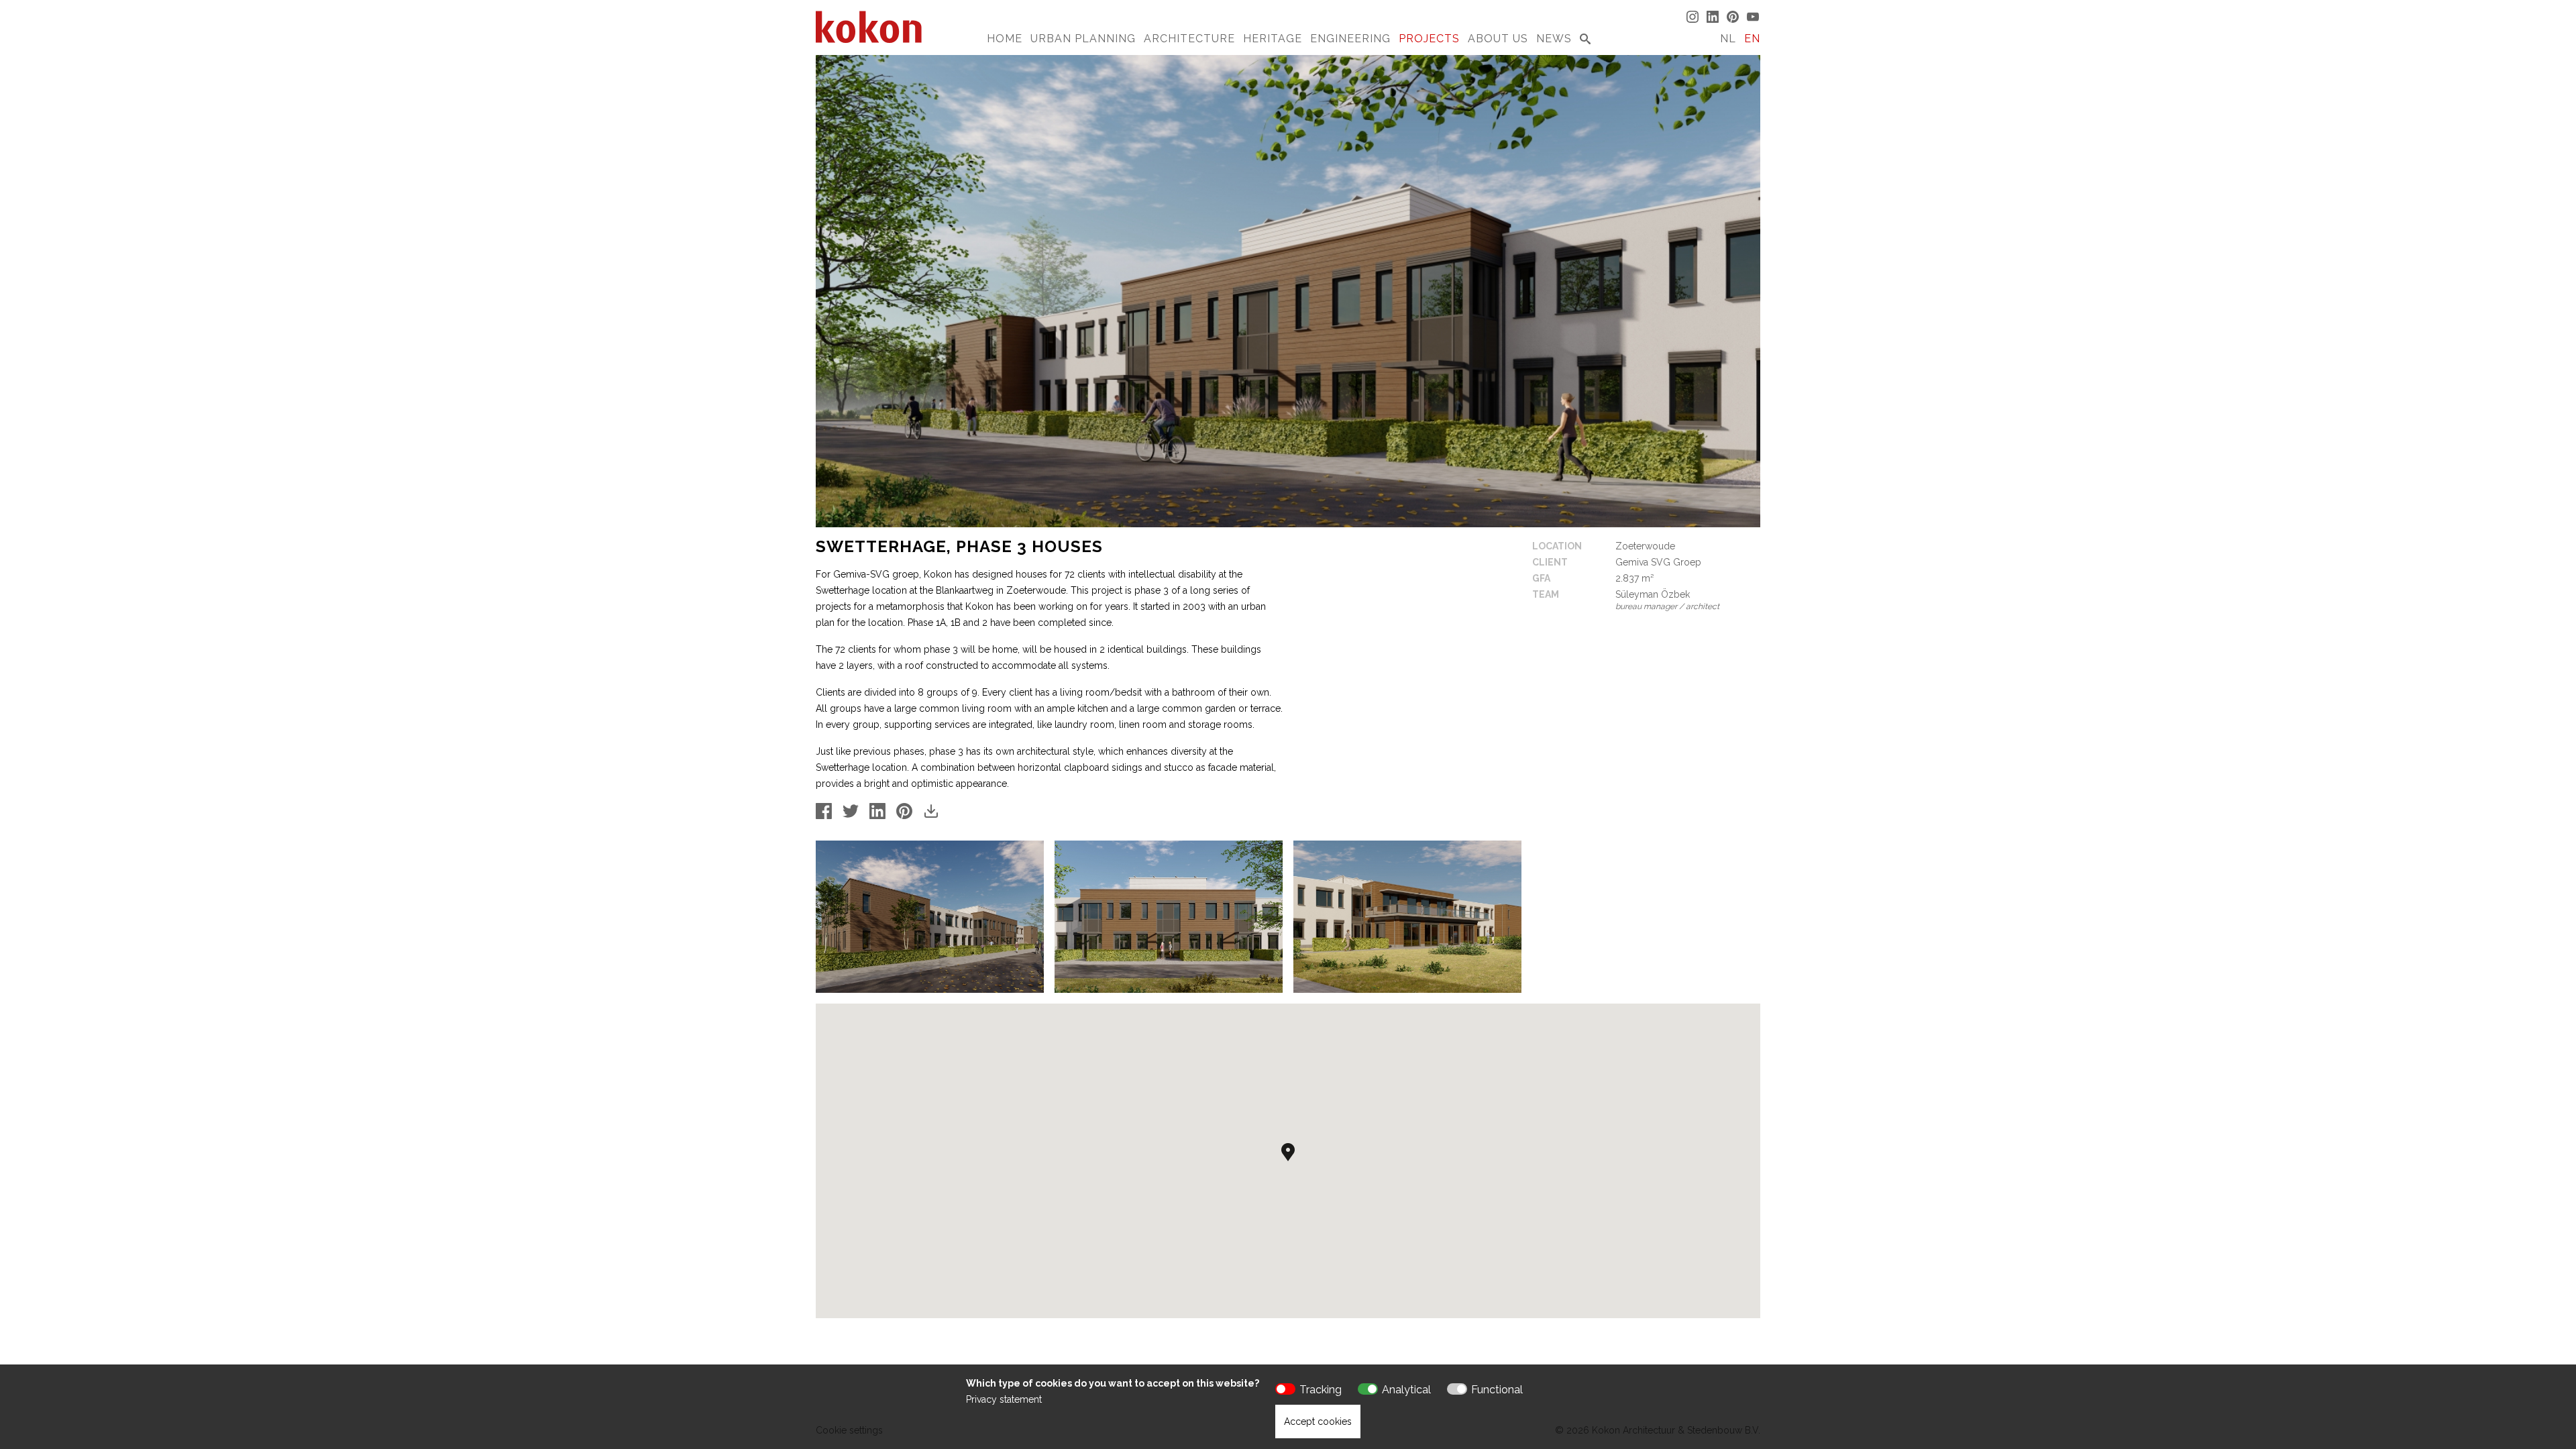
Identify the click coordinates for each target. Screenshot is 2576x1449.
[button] (1288, 1152)
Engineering (1350, 39)
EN (1752, 39)
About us (1498, 39)
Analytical (1406, 1390)
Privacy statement (1004, 1399)
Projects (1429, 39)
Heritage (1273, 39)
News (1554, 39)
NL (1728, 39)
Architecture (1189, 39)
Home (1005, 39)
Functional (1497, 1390)
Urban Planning (1083, 39)
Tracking (1321, 1390)
